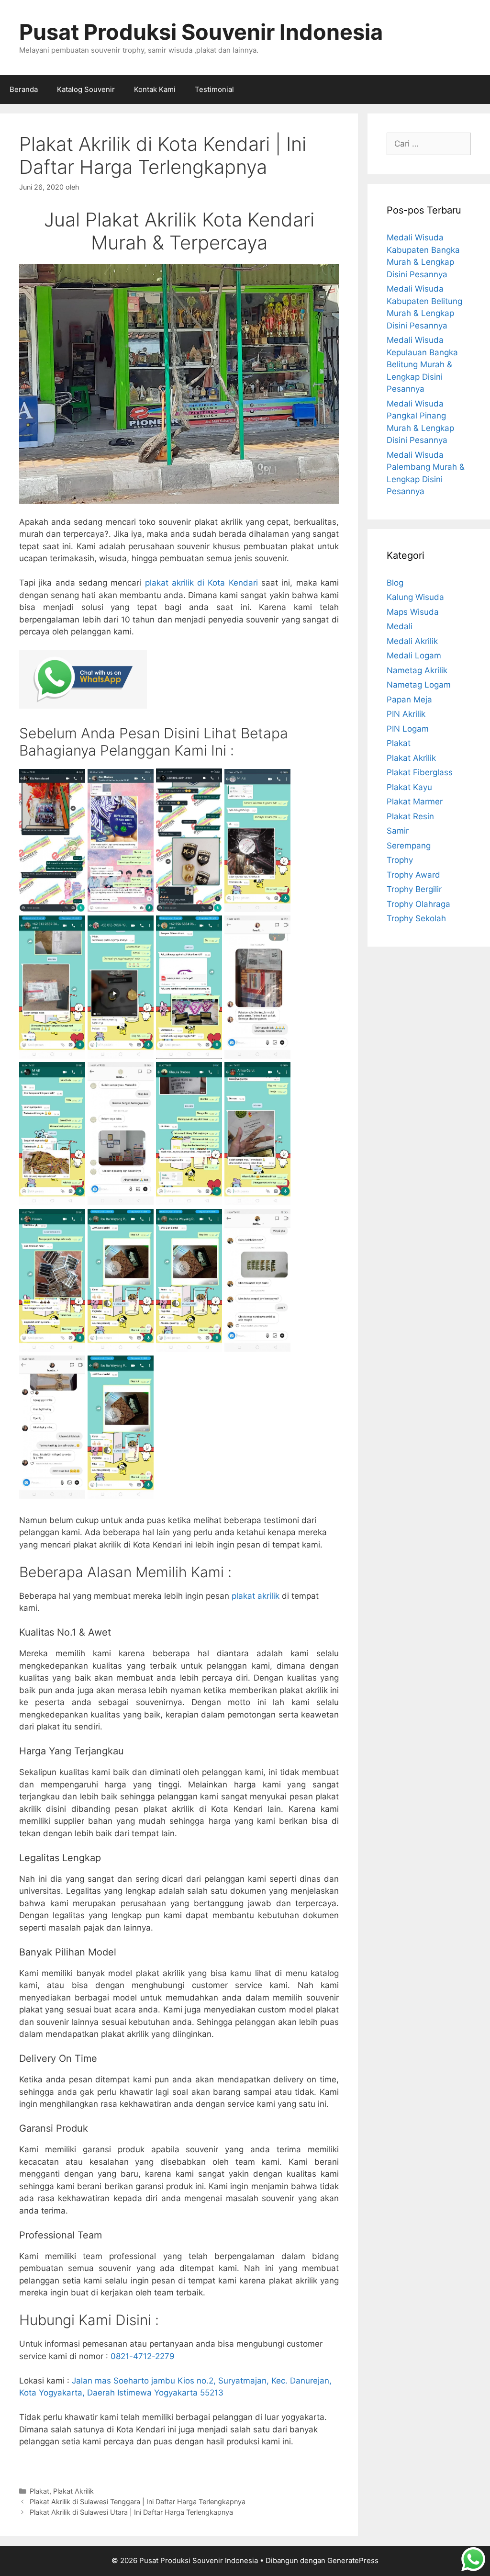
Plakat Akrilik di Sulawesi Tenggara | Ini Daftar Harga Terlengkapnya (138, 2502)
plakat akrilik (256, 1596)
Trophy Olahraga (418, 904)
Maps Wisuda (413, 612)
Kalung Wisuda (415, 597)
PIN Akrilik (406, 714)
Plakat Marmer (415, 802)
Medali (400, 626)
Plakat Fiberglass (420, 772)
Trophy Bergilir (414, 889)
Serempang (409, 846)
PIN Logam (408, 729)
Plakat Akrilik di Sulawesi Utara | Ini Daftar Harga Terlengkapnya (131, 2512)
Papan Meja (409, 700)
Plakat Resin (410, 816)
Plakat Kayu (409, 787)
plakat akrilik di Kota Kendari (201, 583)
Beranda (24, 89)
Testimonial (214, 89)
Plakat (39, 2491)
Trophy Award (413, 875)
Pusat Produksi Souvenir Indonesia (201, 32)
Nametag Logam (419, 685)
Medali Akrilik (412, 641)
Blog (395, 583)
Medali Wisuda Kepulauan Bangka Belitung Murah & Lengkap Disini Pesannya (422, 364)
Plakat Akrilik (73, 2491)
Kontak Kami (155, 89)
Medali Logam (414, 655)
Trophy (400, 860)
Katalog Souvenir (86, 89)
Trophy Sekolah (416, 918)
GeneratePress (353, 2560)
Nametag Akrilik (417, 670)
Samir (398, 831)
